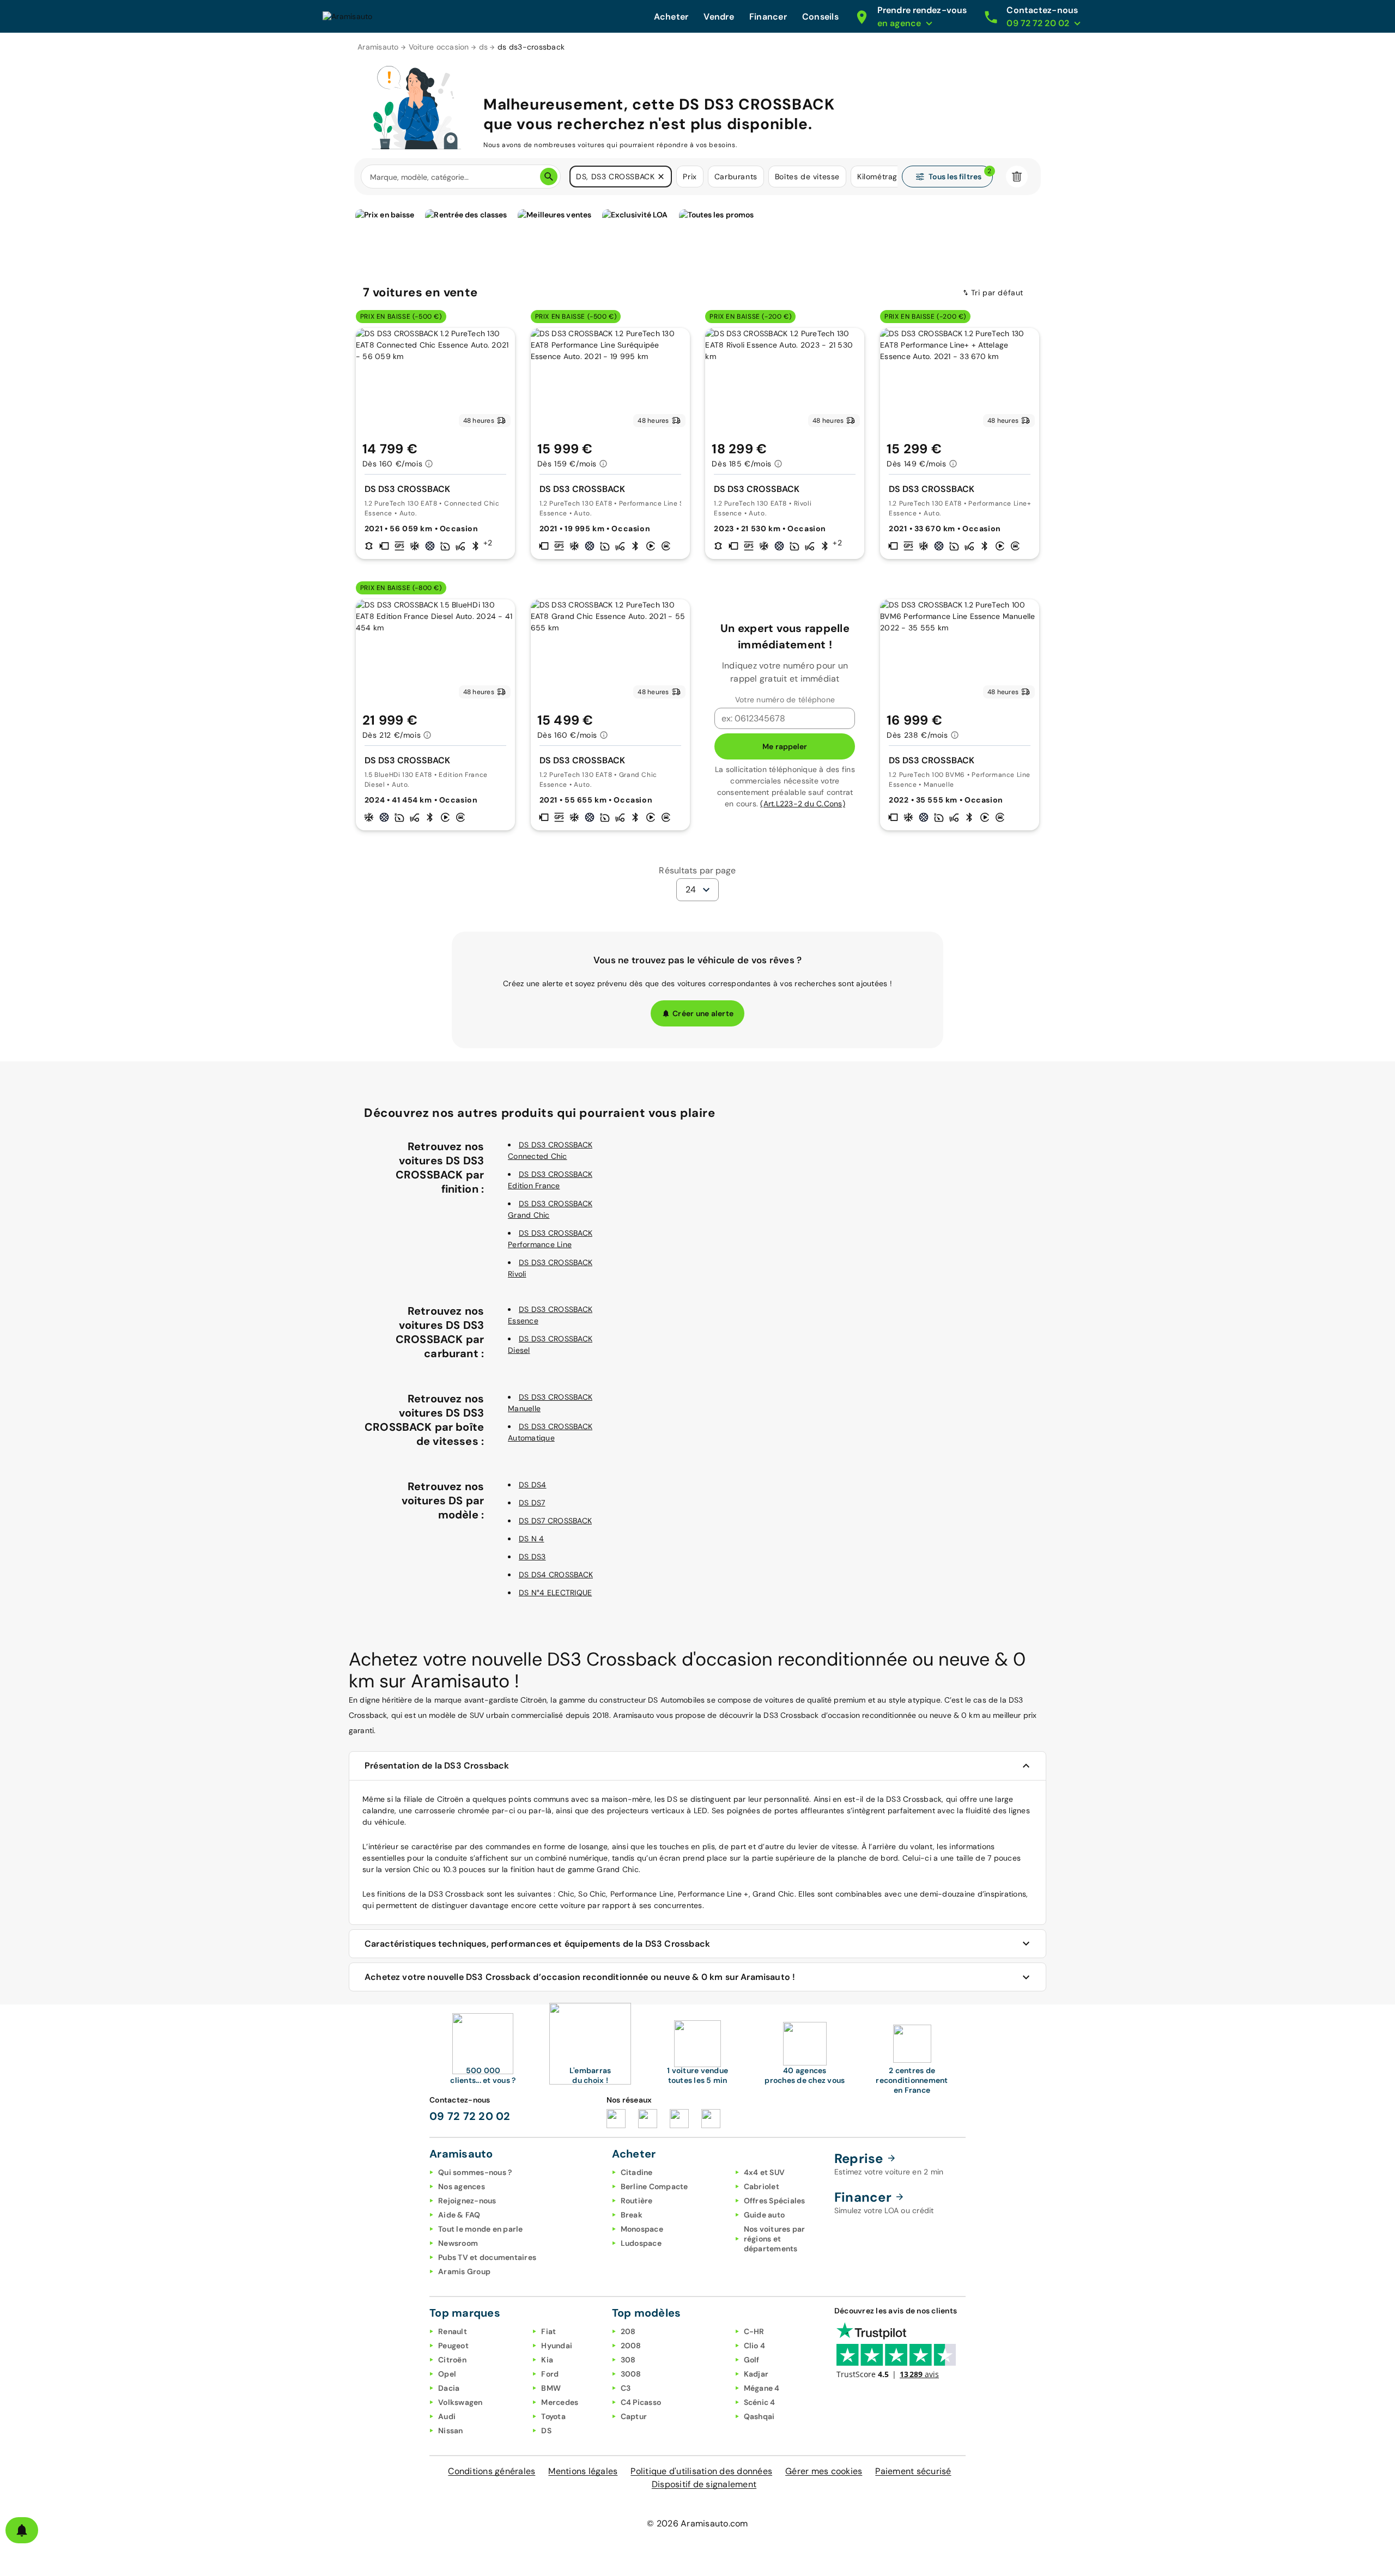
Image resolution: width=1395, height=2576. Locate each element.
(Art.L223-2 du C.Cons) (803, 804)
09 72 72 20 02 (470, 2116)
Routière (637, 2201)
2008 (631, 2346)
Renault (453, 2331)
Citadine (637, 2172)
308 (628, 2360)
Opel (447, 2374)
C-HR (754, 2331)
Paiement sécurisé (913, 2471)
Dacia (449, 2388)
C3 (626, 2388)
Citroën (452, 2360)
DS (546, 2431)
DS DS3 (532, 1557)
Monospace (642, 2229)
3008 (631, 2374)
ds (484, 47)
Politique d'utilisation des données (701, 2471)
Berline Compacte (654, 2186)
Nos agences (462, 2186)
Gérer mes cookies (824, 2471)
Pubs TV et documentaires (487, 2257)
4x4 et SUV (765, 2172)
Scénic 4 (760, 2402)
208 (628, 2331)
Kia (547, 2360)
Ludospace (641, 2243)
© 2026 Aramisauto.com (697, 2523)
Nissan (451, 2431)
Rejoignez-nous (467, 2201)
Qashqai (759, 2416)
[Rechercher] (549, 177)
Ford (550, 2374)
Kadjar (756, 2374)
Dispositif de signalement (704, 2484)
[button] (661, 177)
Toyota (553, 2416)
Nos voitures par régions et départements (775, 2239)
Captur (634, 2416)
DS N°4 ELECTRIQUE (555, 1593)
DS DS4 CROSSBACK (556, 1575)
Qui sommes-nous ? (475, 2172)
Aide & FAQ (459, 2215)
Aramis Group (464, 2271)
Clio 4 (755, 2346)
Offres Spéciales (775, 2201)
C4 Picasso (641, 2402)
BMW (551, 2388)
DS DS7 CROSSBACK (555, 1521)
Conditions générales (492, 2471)
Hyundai (557, 2346)
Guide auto (765, 2215)
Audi (447, 2416)
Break (632, 2215)
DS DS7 (532, 1503)
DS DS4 (533, 1485)
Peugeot (453, 2346)
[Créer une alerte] (22, 2530)
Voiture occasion (439, 47)
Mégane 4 (762, 2388)
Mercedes (560, 2402)
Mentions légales (583, 2471)
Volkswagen (460, 2402)
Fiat (548, 2331)
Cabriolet (762, 2186)
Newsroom (458, 2243)
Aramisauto (378, 47)
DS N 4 (532, 1539)
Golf (752, 2360)
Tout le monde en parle (481, 2229)
